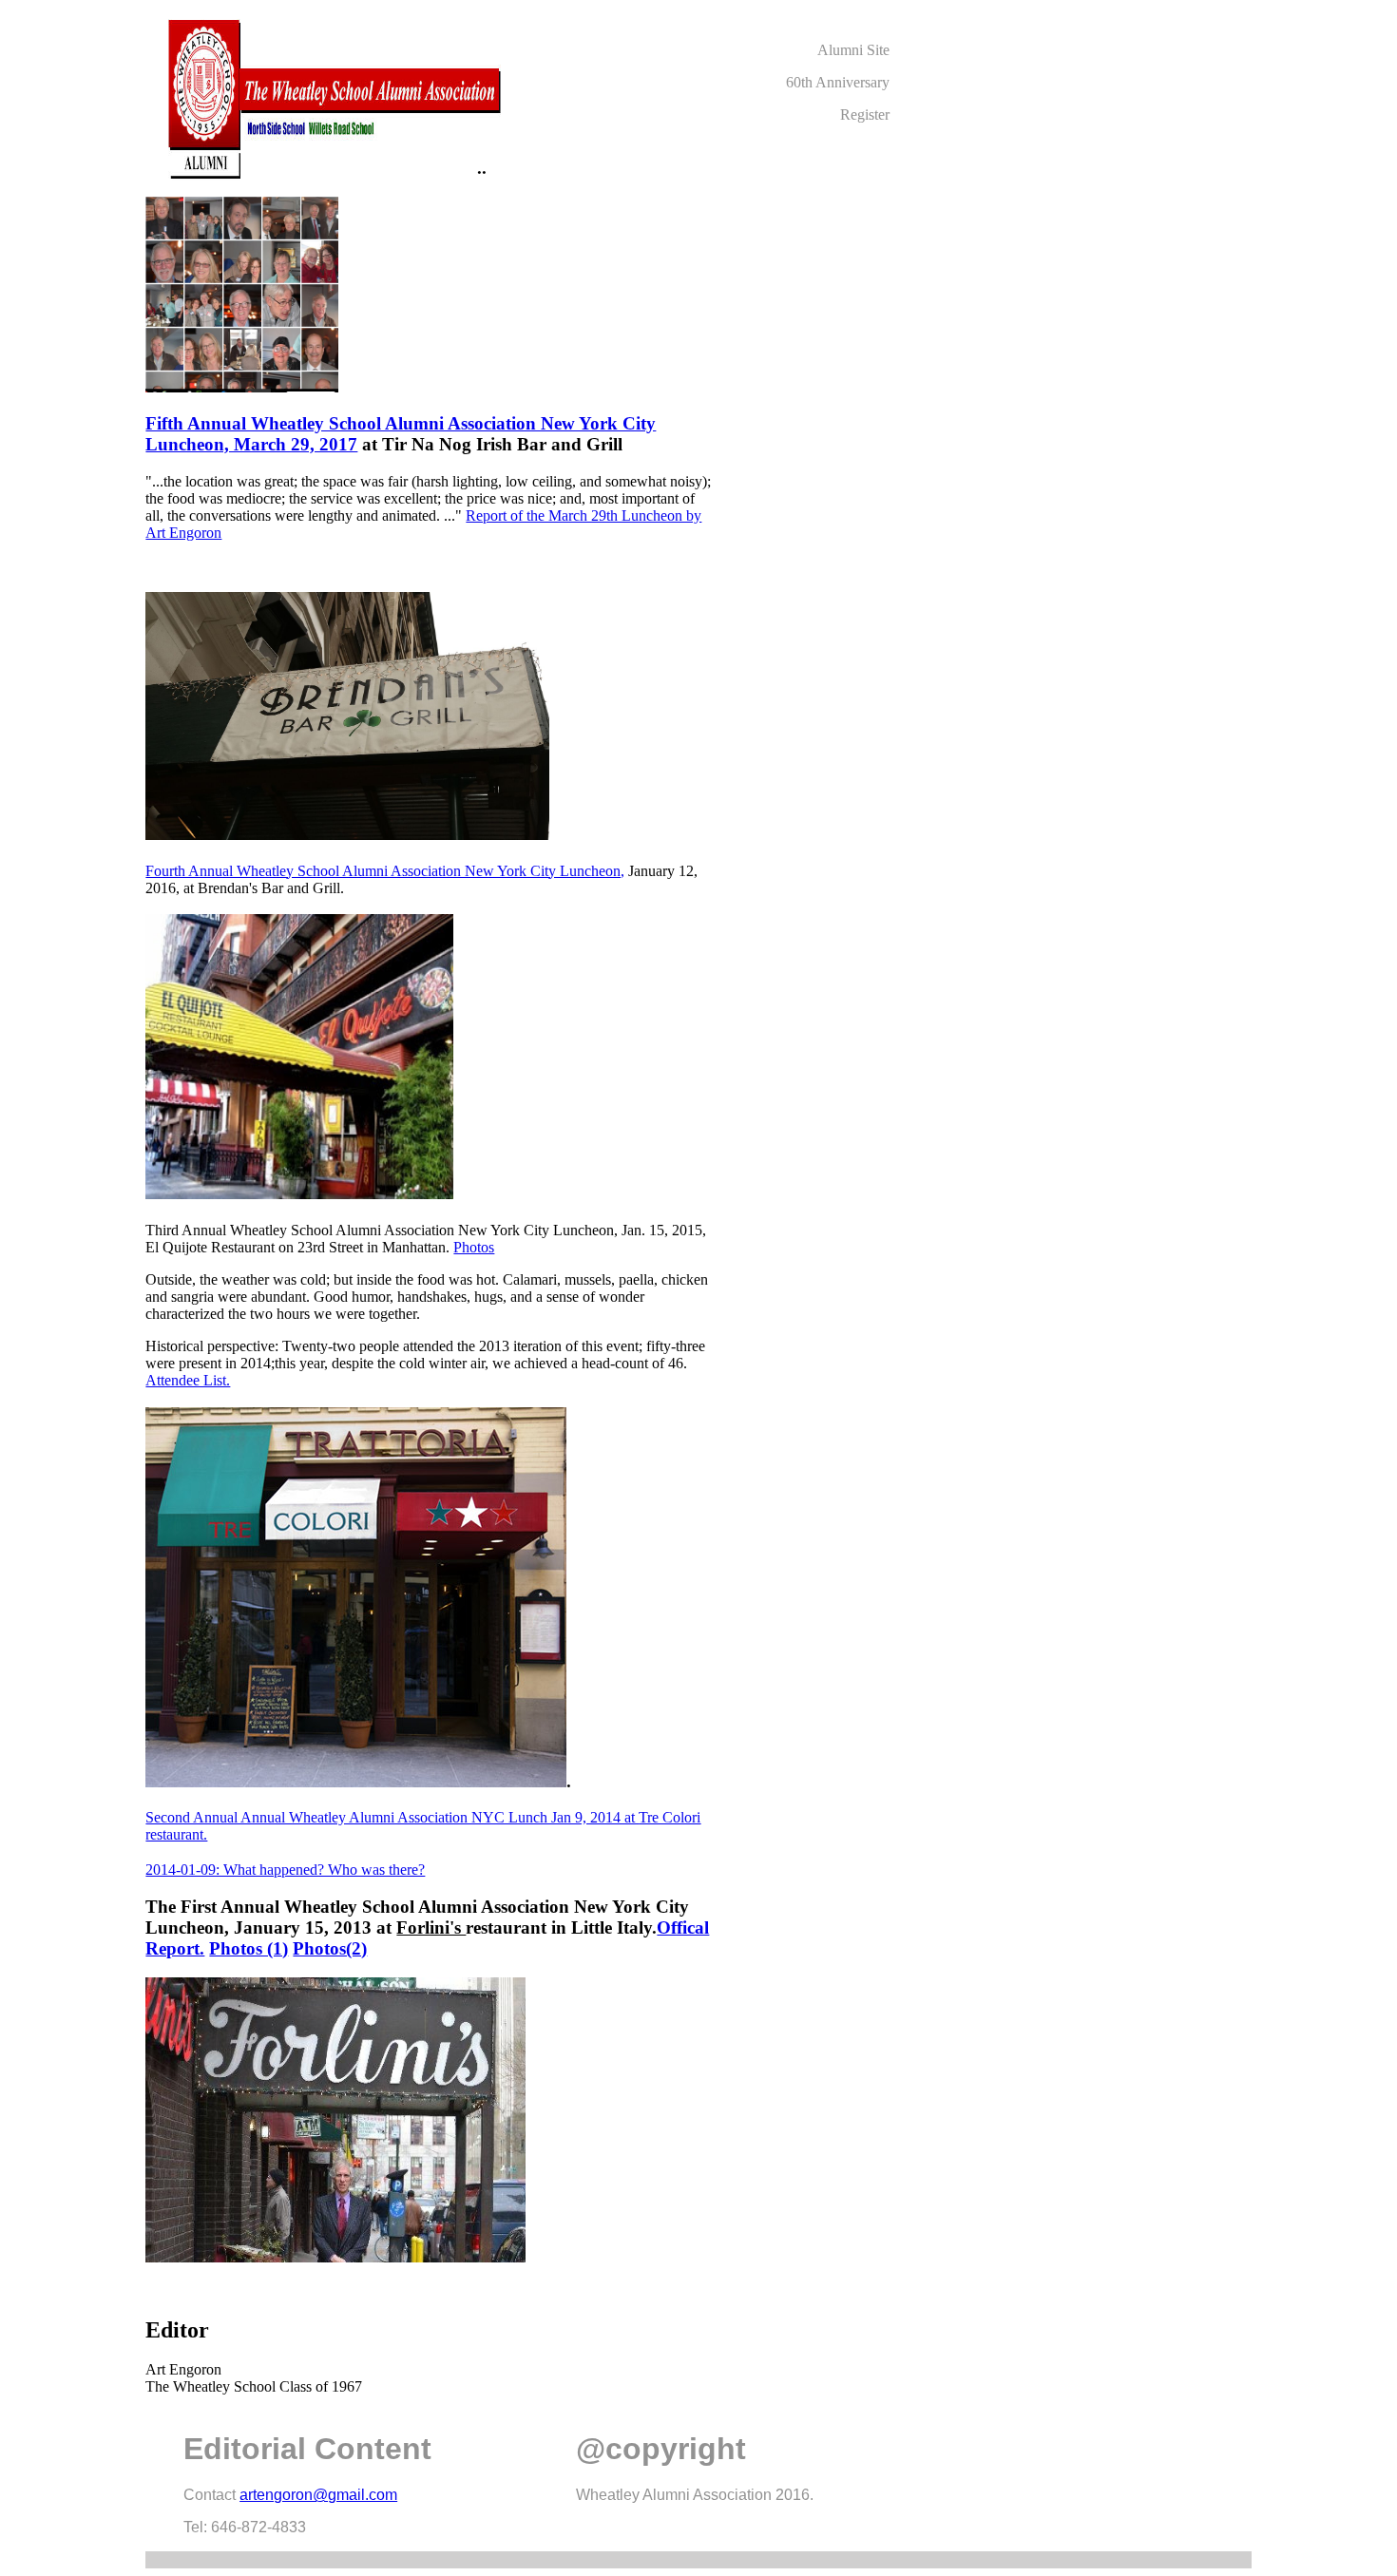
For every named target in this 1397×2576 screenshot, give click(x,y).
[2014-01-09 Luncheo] (356, 1781)
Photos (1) (249, 1948)
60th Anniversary (838, 82)
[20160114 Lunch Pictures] (299, 1193)
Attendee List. (188, 1380)
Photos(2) (330, 1948)
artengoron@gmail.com (318, 2495)
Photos (474, 1247)
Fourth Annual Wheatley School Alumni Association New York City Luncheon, (385, 871)
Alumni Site (853, 50)
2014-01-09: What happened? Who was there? (285, 1870)
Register (865, 114)
